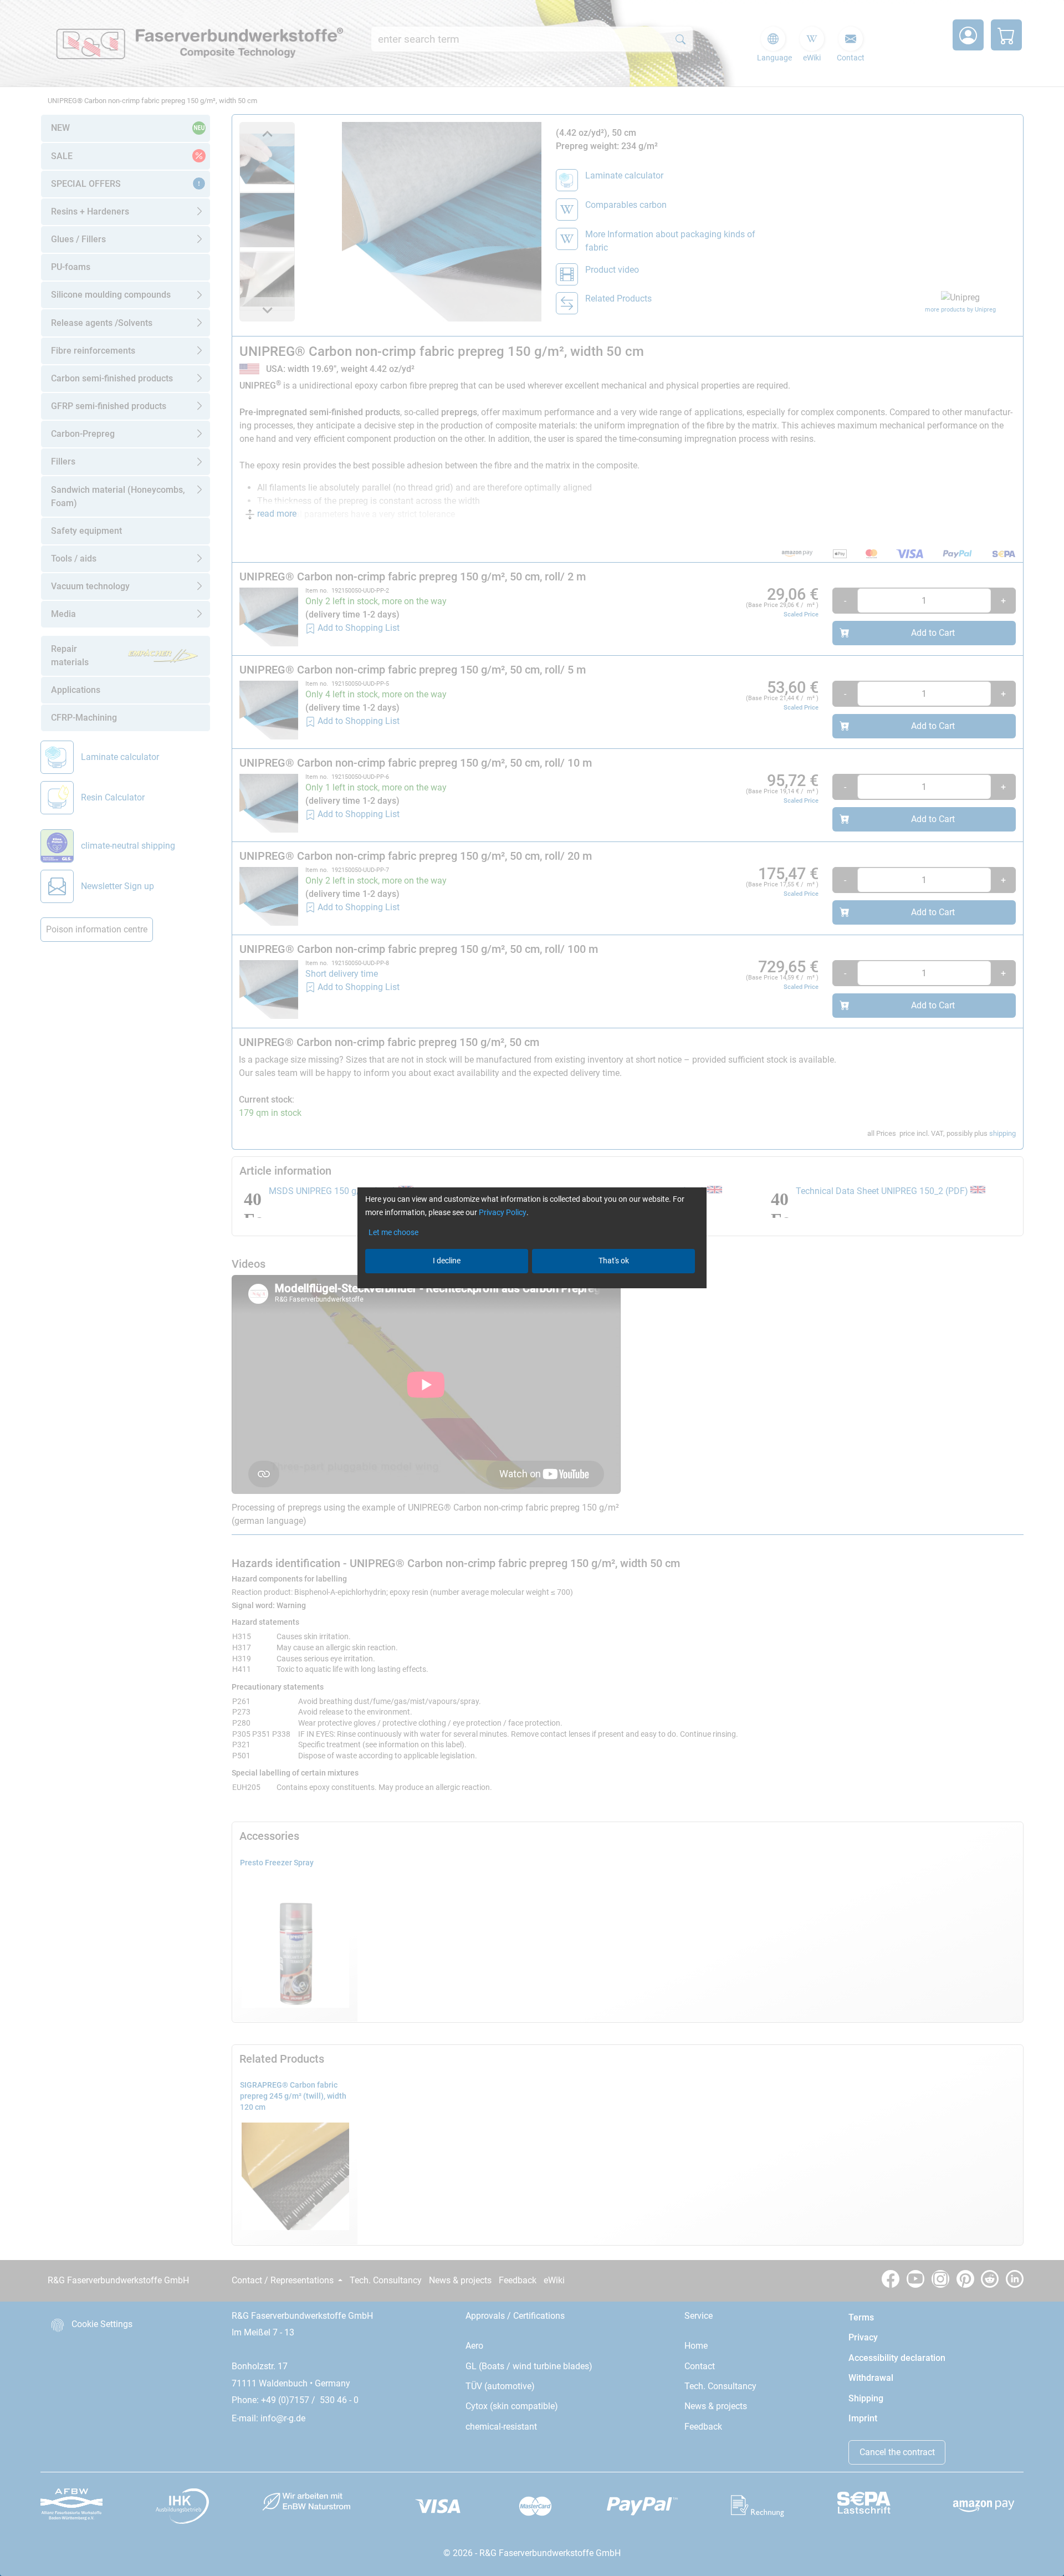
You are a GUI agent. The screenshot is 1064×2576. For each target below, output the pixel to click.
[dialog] (532, 1288)
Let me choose (393, 1232)
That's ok (614, 1261)
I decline (447, 1261)
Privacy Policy (503, 1212)
